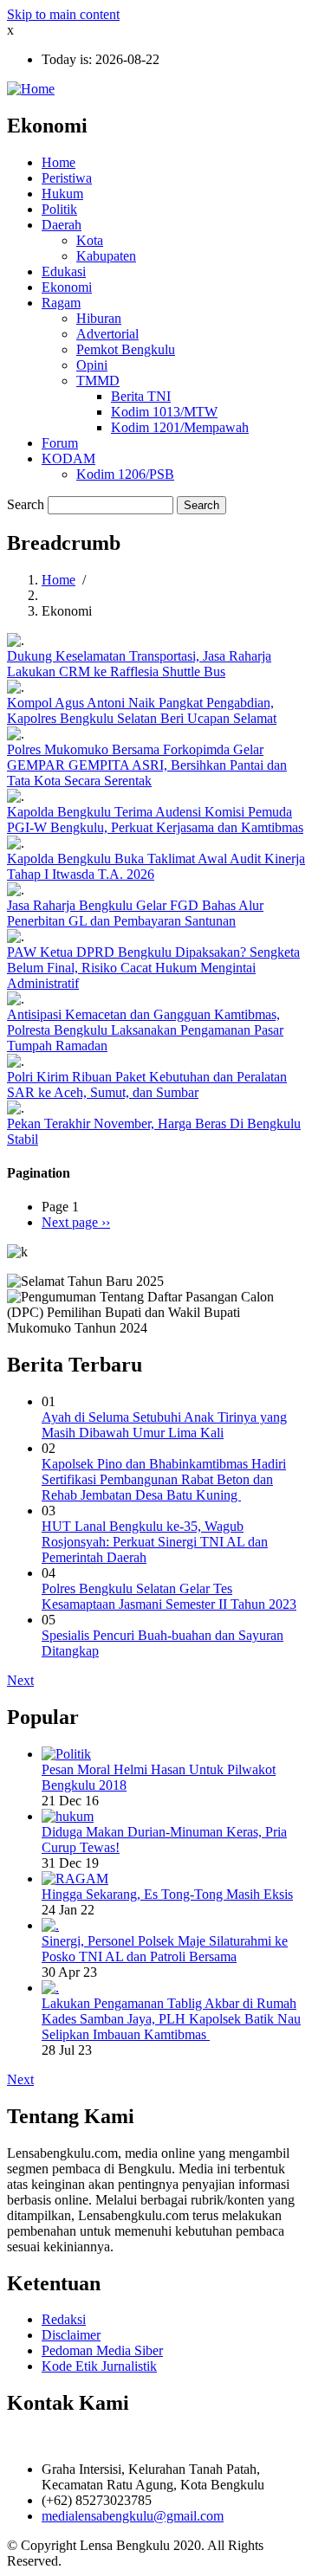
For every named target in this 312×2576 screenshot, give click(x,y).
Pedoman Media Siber (102, 2350)
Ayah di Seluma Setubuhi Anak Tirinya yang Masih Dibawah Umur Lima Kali (164, 1425)
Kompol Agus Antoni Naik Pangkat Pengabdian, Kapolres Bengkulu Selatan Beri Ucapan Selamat (142, 710)
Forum (60, 443)
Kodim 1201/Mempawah (180, 427)
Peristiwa (67, 178)
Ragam (61, 303)
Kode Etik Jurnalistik (99, 2366)
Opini (92, 365)
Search (26, 504)
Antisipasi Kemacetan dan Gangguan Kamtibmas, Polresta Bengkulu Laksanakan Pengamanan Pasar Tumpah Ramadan (145, 1030)
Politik (59, 209)
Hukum (62, 194)
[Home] (31, 89)
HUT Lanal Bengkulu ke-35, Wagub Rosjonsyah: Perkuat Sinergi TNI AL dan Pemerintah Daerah (155, 1542)
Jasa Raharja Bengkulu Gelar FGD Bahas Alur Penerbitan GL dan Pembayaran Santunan (135, 913)
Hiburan (99, 318)
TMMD (98, 381)
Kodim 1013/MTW (164, 412)
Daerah (62, 225)
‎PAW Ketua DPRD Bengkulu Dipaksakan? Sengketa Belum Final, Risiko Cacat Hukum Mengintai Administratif (153, 968)
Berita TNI (141, 396)
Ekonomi (67, 287)
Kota (90, 240)
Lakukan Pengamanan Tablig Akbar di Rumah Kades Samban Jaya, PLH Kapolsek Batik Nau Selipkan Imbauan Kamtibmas (171, 2019)
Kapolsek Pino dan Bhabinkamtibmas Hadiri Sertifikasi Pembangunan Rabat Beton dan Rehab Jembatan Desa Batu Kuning (164, 1479)
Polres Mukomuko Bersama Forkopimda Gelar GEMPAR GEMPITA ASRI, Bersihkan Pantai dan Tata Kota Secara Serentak (147, 765)
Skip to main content (63, 14)
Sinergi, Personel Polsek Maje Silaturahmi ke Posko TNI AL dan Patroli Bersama (165, 1949)
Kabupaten (106, 256)
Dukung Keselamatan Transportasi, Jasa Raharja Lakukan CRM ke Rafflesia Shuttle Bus (139, 664)
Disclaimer (71, 2335)
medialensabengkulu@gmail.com (133, 2516)
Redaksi (64, 2319)
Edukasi (64, 271)
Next (20, 1680)
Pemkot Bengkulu (126, 349)
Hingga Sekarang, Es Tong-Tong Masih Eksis (167, 1894)
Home (58, 162)
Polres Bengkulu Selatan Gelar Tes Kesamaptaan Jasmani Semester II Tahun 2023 (169, 1596)
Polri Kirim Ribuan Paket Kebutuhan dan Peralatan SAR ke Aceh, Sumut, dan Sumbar (147, 1085)
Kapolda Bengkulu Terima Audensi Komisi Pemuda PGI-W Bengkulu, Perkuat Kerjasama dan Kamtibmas (155, 820)
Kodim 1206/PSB (125, 474)
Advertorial (107, 334)
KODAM (68, 458)
